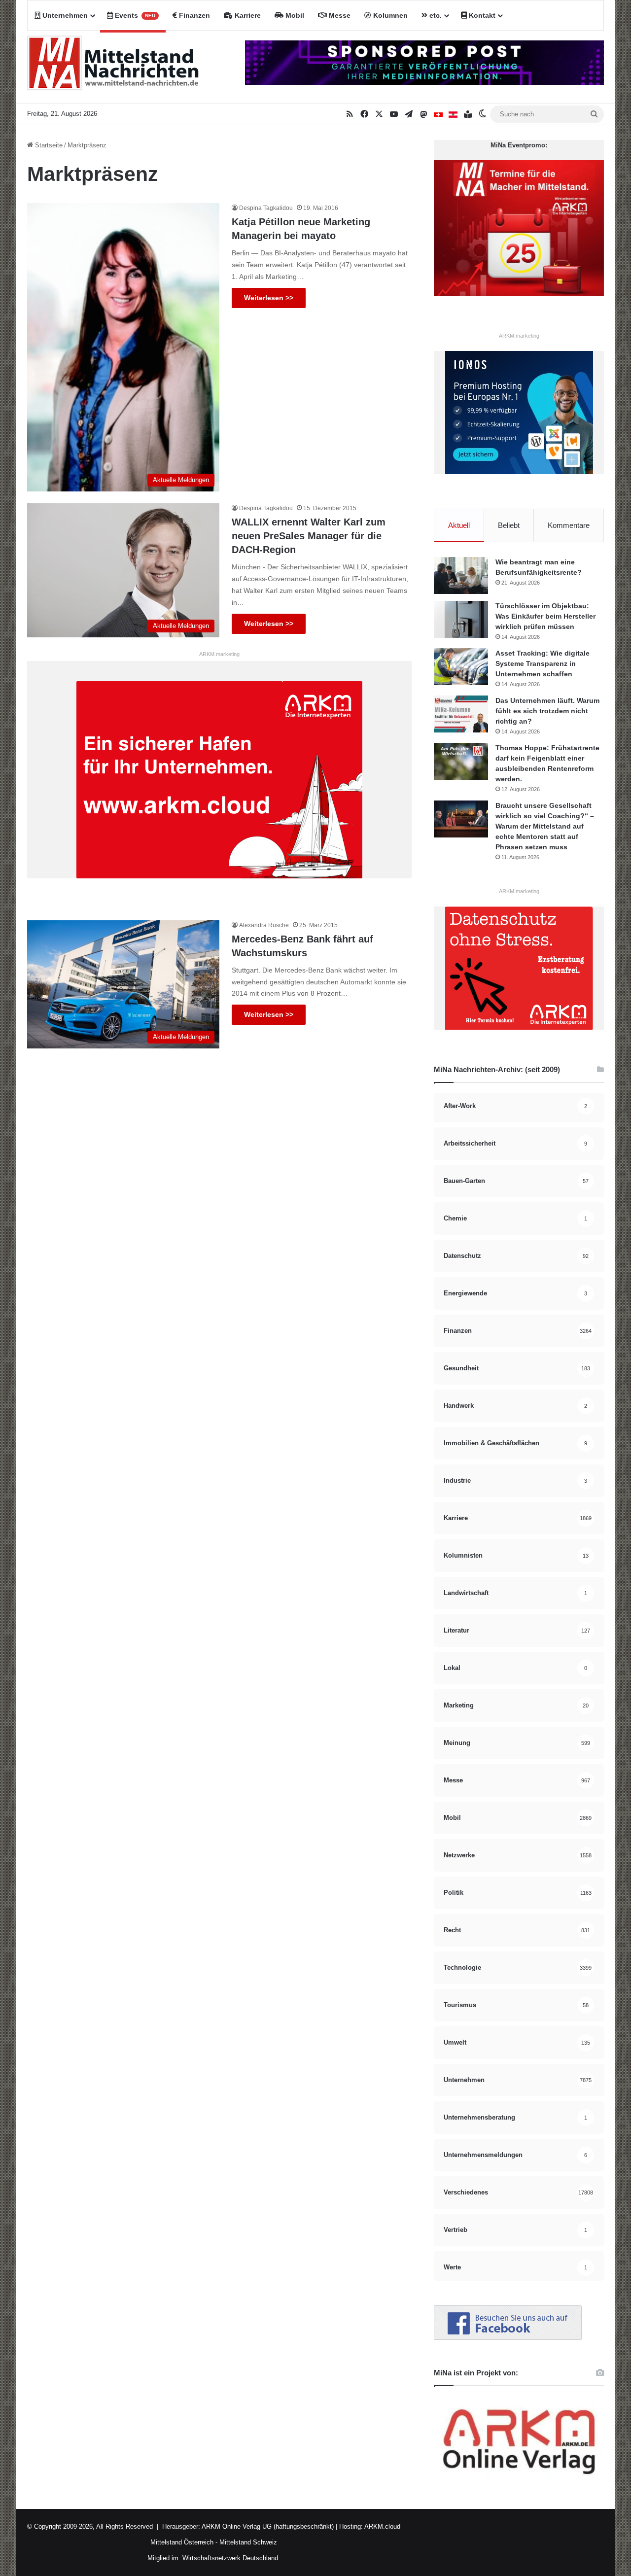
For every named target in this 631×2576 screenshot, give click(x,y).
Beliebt (509, 525)
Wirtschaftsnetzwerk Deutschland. (231, 2558)
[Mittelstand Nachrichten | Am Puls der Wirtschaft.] (113, 67)
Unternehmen (64, 15)
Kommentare (569, 525)
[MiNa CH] (438, 114)
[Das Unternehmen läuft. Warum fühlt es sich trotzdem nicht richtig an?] (461, 714)
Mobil (294, 15)
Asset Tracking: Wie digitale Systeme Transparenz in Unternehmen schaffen (543, 663)
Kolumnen (389, 15)
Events (134, 15)
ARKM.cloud (382, 2526)
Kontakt (481, 15)
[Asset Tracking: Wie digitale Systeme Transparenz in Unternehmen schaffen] (461, 667)
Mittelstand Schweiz (248, 2542)
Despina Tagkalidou (266, 208)
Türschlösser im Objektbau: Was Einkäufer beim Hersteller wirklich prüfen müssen (545, 616)
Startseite (48, 145)
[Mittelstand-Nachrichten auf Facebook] (508, 2338)
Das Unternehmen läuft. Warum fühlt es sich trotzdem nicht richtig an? (547, 711)
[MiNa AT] (453, 114)
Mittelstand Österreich (182, 2542)
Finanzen (193, 15)
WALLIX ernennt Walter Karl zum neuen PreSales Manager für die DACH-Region (309, 536)
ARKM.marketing (219, 654)
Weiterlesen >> (269, 298)
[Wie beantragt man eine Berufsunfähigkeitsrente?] (461, 575)
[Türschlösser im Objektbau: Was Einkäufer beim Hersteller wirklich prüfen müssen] (461, 619)
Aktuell (459, 525)
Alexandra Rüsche (264, 925)
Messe (339, 15)
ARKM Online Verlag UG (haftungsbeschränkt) (268, 2526)
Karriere (247, 15)
